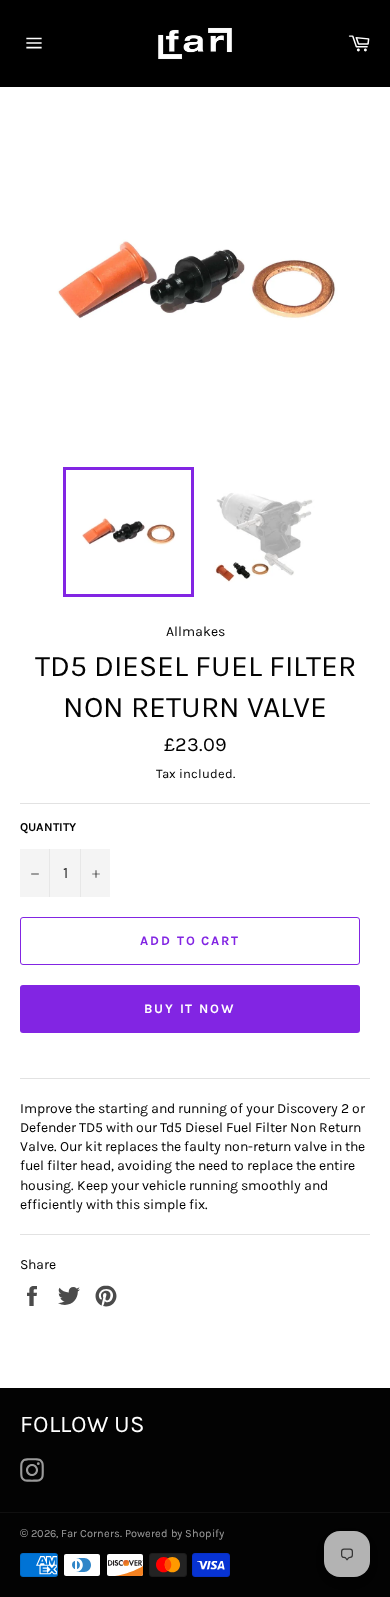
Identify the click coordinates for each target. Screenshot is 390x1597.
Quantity (48, 827)
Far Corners (90, 1533)
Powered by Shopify (174, 1533)
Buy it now (190, 1008)
